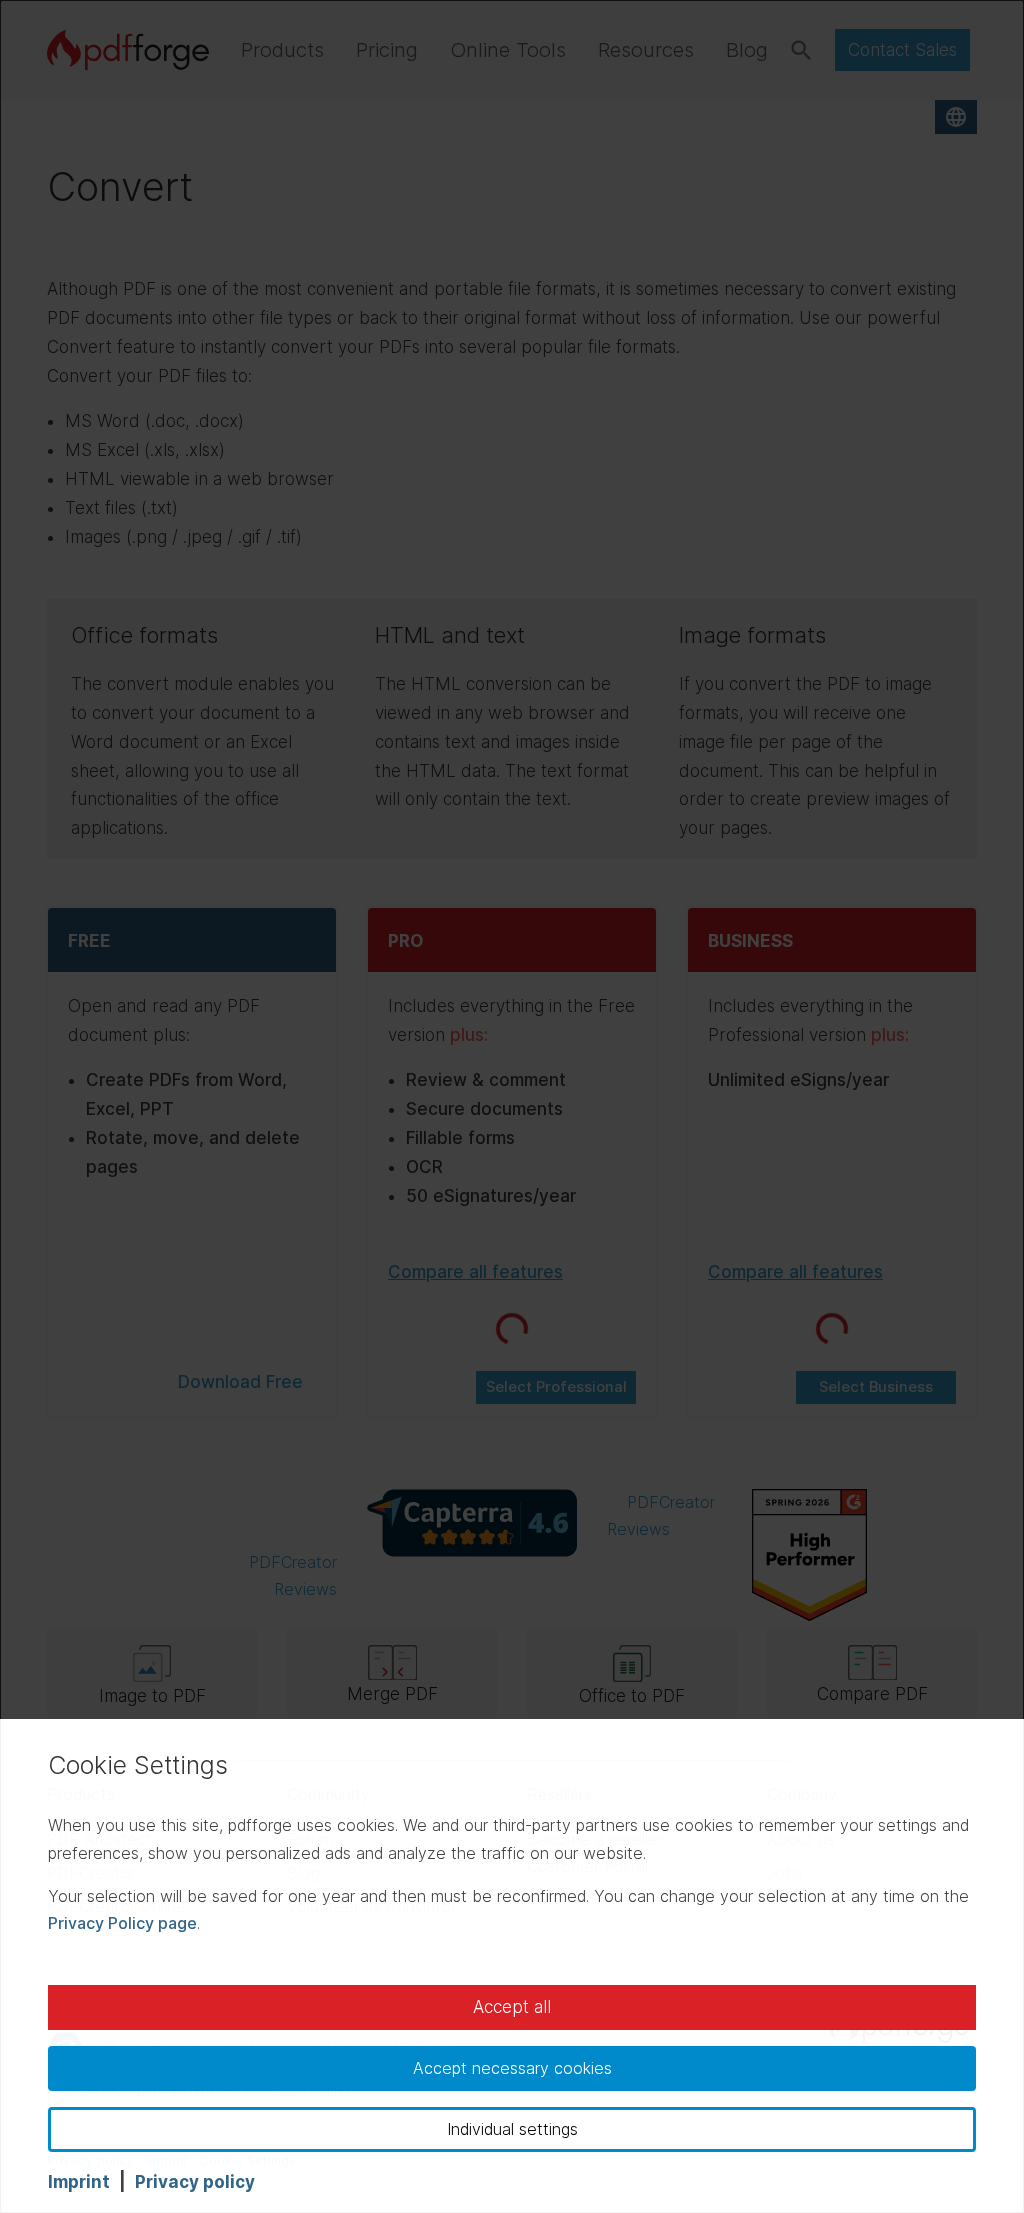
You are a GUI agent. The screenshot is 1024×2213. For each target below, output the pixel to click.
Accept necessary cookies (512, 2068)
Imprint (79, 2182)
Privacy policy (195, 2182)
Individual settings (512, 2129)
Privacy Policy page (122, 1923)
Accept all (512, 2007)
